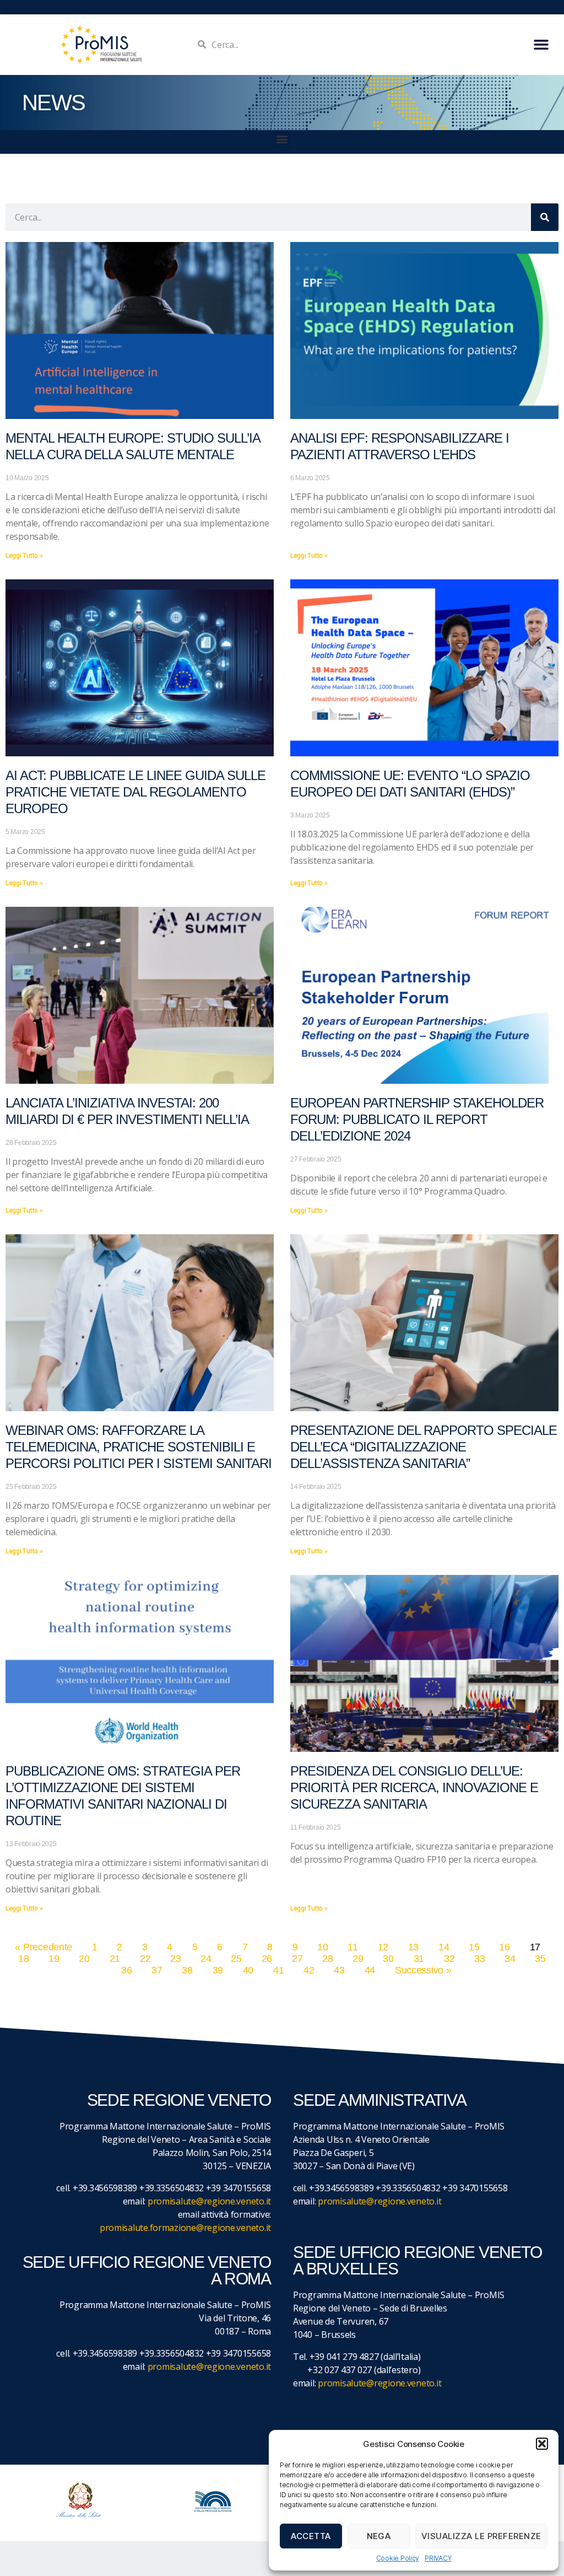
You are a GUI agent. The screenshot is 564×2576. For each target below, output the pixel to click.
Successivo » (423, 1970)
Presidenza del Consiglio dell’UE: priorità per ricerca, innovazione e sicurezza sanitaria (414, 1787)
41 (278, 1970)
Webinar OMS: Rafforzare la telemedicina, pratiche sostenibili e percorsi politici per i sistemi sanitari (139, 1447)
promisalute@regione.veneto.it (209, 2201)
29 (358, 1959)
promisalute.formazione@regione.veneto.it (185, 2228)
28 (327, 1959)
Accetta (311, 2536)
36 (126, 1970)
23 (175, 1959)
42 (309, 1970)
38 (187, 1970)
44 (370, 1970)
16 (504, 1947)
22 (145, 1959)
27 (297, 1959)
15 (474, 1947)
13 (413, 1947)
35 (540, 1959)
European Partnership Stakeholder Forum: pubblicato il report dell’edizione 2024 (417, 1119)
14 (444, 1947)
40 (248, 1970)
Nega (379, 2536)
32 (449, 1959)
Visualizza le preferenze (481, 2536)
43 (339, 1970)
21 (115, 1959)
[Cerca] (545, 217)
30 (388, 1959)
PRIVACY (438, 2558)
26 (267, 1959)
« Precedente (44, 1947)
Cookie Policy (398, 2558)
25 (236, 1959)
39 (218, 1970)
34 (510, 1959)
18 (23, 1959)
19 (54, 1959)
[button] (542, 2444)
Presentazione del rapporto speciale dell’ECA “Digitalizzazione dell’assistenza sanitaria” (424, 1447)
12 (383, 1947)
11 (352, 1947)
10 (322, 1947)
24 (206, 1959)
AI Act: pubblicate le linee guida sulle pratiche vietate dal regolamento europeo (135, 792)
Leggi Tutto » (24, 556)
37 (157, 1970)
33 (479, 1959)
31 (419, 1959)
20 (84, 1959)
